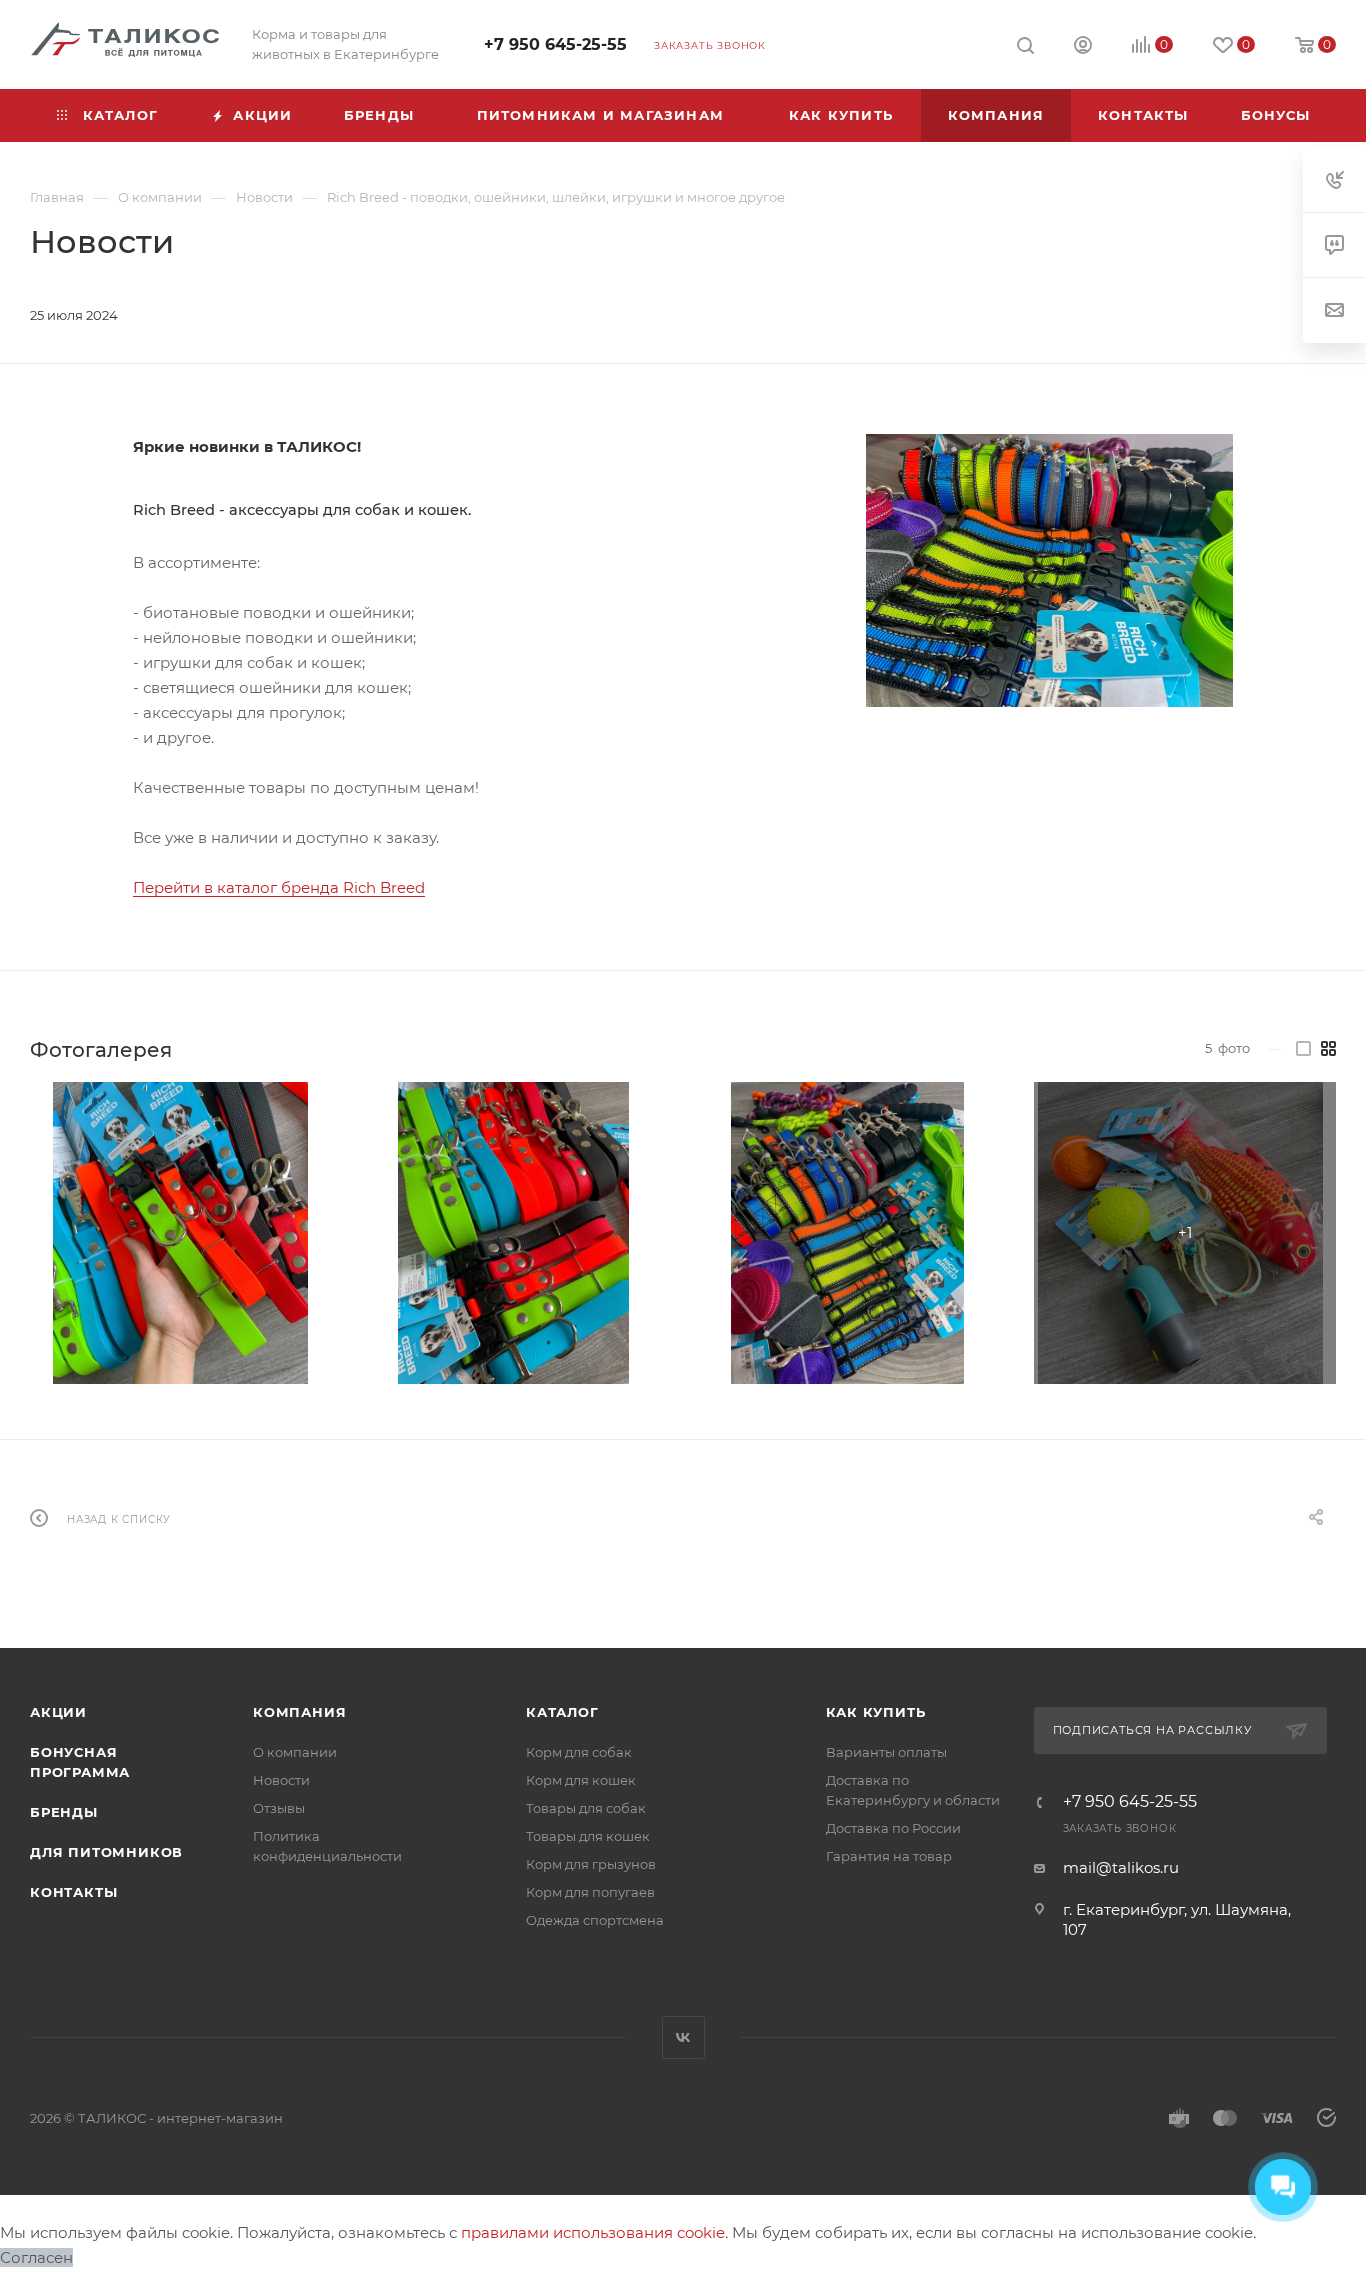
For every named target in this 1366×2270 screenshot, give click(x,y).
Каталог (562, 1712)
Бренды (64, 1812)
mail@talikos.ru (1121, 1867)
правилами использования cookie (593, 2232)
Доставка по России (893, 1828)
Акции (58, 1712)
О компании (295, 1752)
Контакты (73, 1892)
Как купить (876, 1712)
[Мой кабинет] (1083, 47)
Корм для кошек (581, 1780)
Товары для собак (586, 1808)
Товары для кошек (588, 1836)
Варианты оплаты (886, 1752)
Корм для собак (579, 1752)
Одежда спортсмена (595, 1920)
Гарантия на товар (889, 1856)
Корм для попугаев (590, 1892)
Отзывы (279, 1808)
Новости (281, 1780)
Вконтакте (683, 2037)
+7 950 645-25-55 (555, 44)
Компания (299, 1712)
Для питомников (106, 1852)
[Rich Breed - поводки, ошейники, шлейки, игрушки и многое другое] (1049, 570)
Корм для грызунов (591, 1864)
